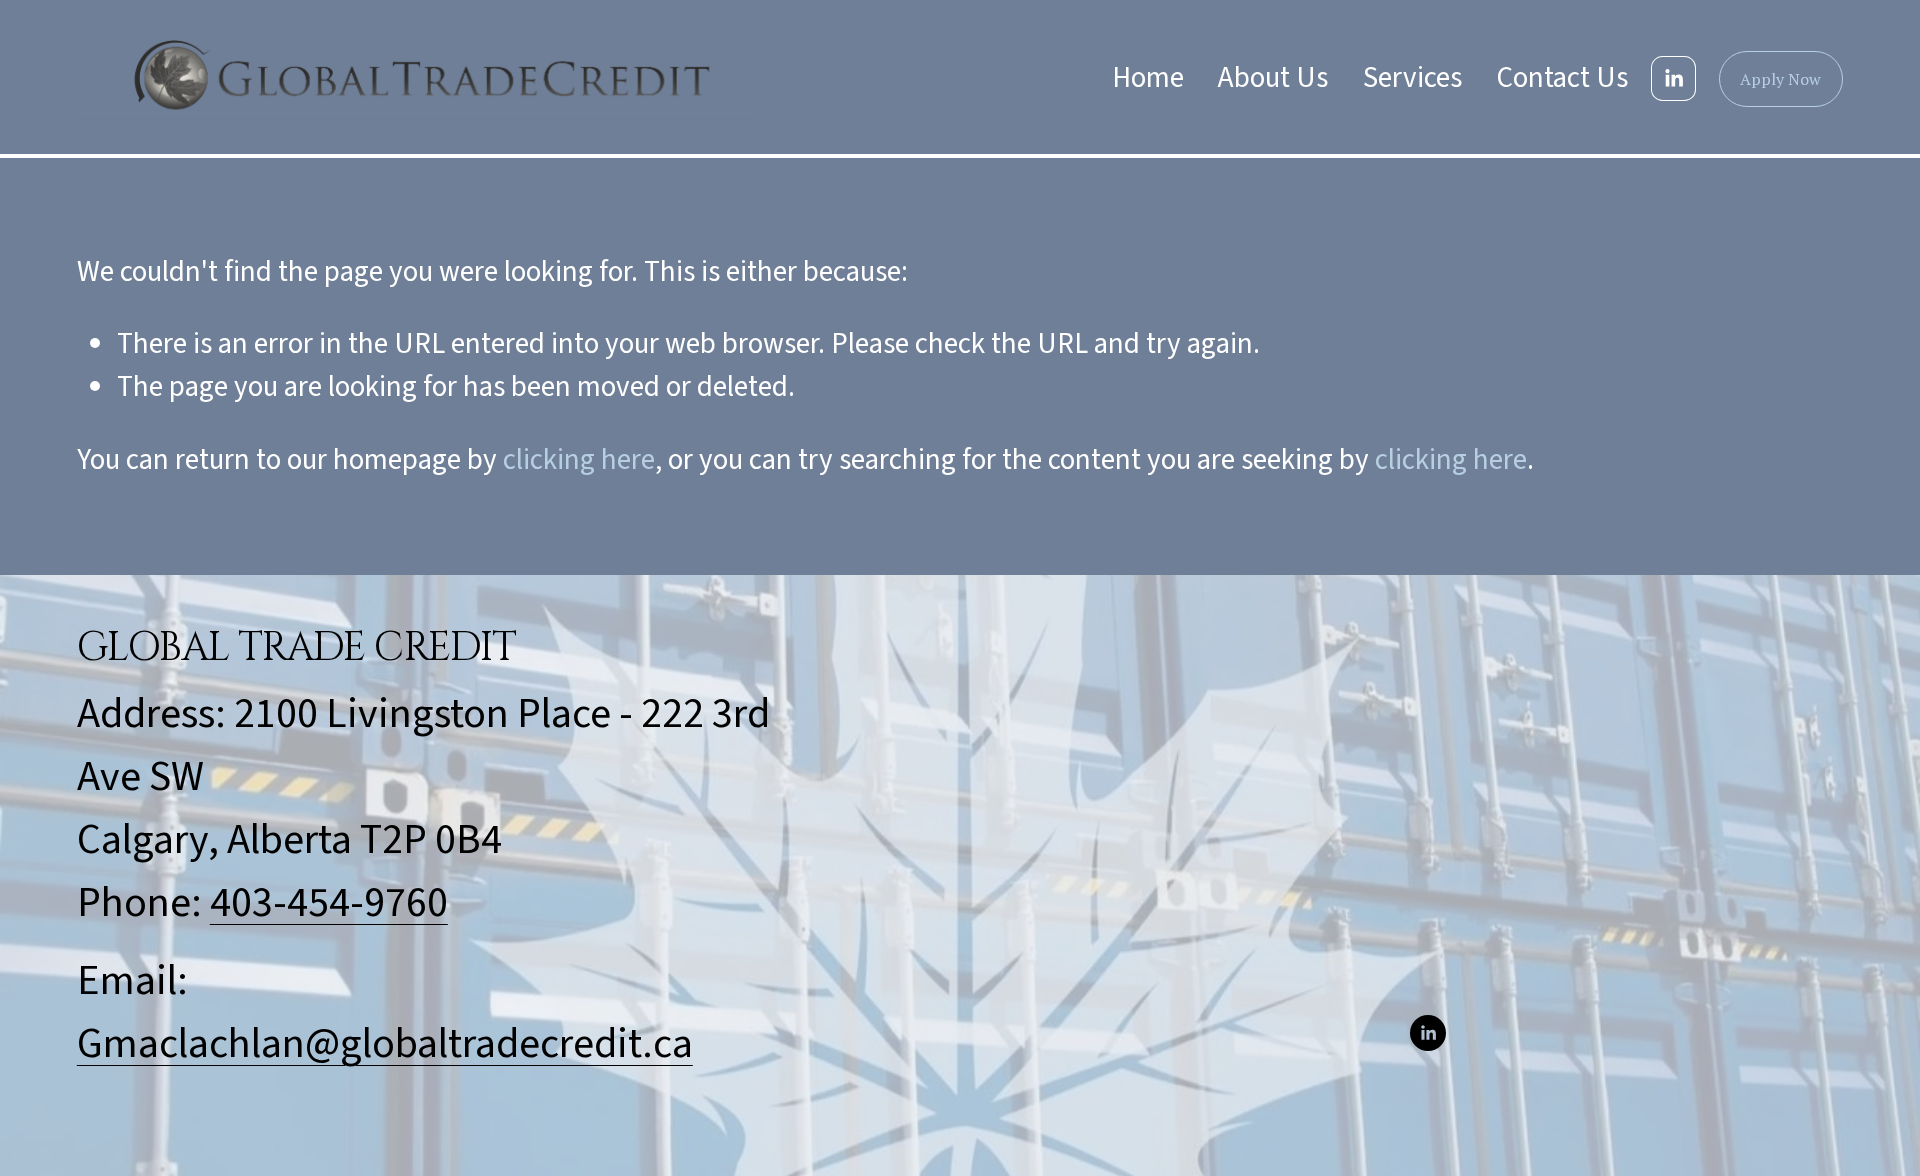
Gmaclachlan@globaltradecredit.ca (385, 1044)
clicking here (579, 460)
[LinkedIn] (1673, 78)
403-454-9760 (329, 903)
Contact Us (1562, 78)
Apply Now (1780, 79)
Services (1412, 78)
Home (1148, 78)
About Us (1273, 78)
